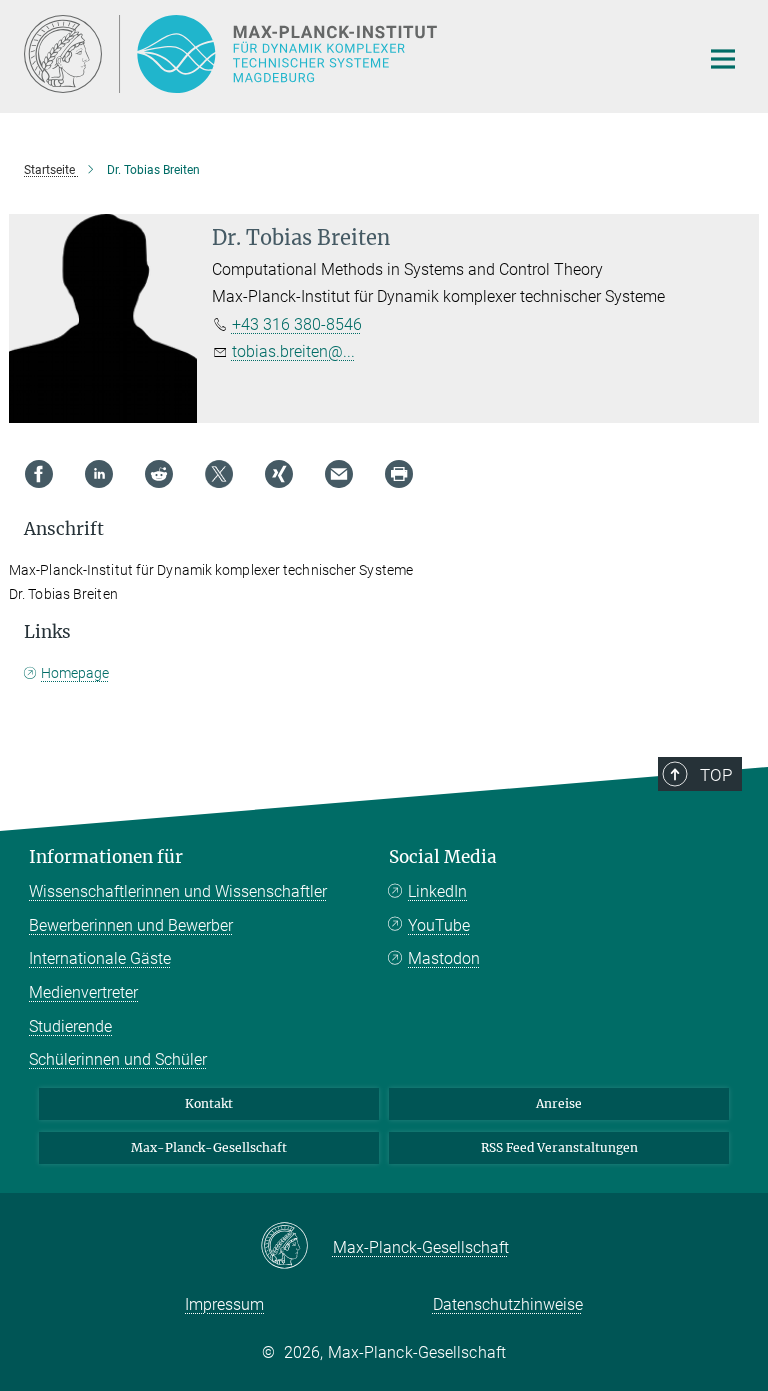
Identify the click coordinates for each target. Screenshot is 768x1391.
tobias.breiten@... (293, 351)
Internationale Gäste (100, 958)
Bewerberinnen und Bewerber (131, 925)
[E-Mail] (339, 474)
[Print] (399, 474)
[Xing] (279, 474)
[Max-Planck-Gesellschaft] (296, 1247)
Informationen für (106, 857)
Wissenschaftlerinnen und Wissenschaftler (178, 891)
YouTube (439, 925)
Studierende (70, 1026)
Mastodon (444, 958)
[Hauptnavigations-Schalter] (723, 59)
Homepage (75, 673)
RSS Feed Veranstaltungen (559, 1147)
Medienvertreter (83, 992)
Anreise (559, 1103)
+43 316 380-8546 (297, 324)
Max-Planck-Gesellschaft (209, 1147)
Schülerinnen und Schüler (118, 1059)
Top (716, 775)
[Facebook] (39, 474)
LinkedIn (437, 891)
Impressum (224, 1304)
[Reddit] (159, 474)
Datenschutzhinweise (508, 1304)
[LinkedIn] (99, 474)
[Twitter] (219, 474)
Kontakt (209, 1103)
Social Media (443, 857)
